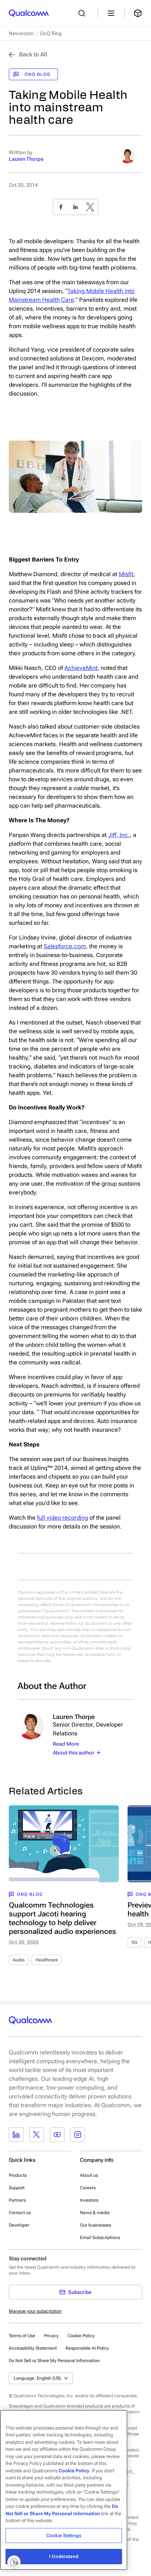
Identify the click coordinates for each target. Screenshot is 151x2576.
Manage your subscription (35, 2311)
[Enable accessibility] (14, 2562)
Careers (88, 2188)
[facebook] (61, 207)
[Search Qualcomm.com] (84, 13)
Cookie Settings (64, 2536)
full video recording (62, 1518)
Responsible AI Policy (87, 2348)
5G (134, 1942)
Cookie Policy (81, 2336)
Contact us (20, 2213)
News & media (95, 2213)
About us (89, 2175)
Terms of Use (22, 2336)
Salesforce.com (65, 946)
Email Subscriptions (100, 2238)
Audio (19, 1960)
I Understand (64, 2556)
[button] (54, 2360)
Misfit (126, 574)
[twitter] (90, 207)
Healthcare (47, 1960)
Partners (17, 2200)
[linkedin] (75, 207)
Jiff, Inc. (119, 835)
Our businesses (95, 2225)
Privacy (51, 2336)
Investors (89, 2200)
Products (18, 2175)
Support (17, 2188)
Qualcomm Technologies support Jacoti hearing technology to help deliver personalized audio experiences (62, 1918)
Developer (19, 2225)
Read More (66, 1744)
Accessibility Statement (33, 2348)
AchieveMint (81, 668)
